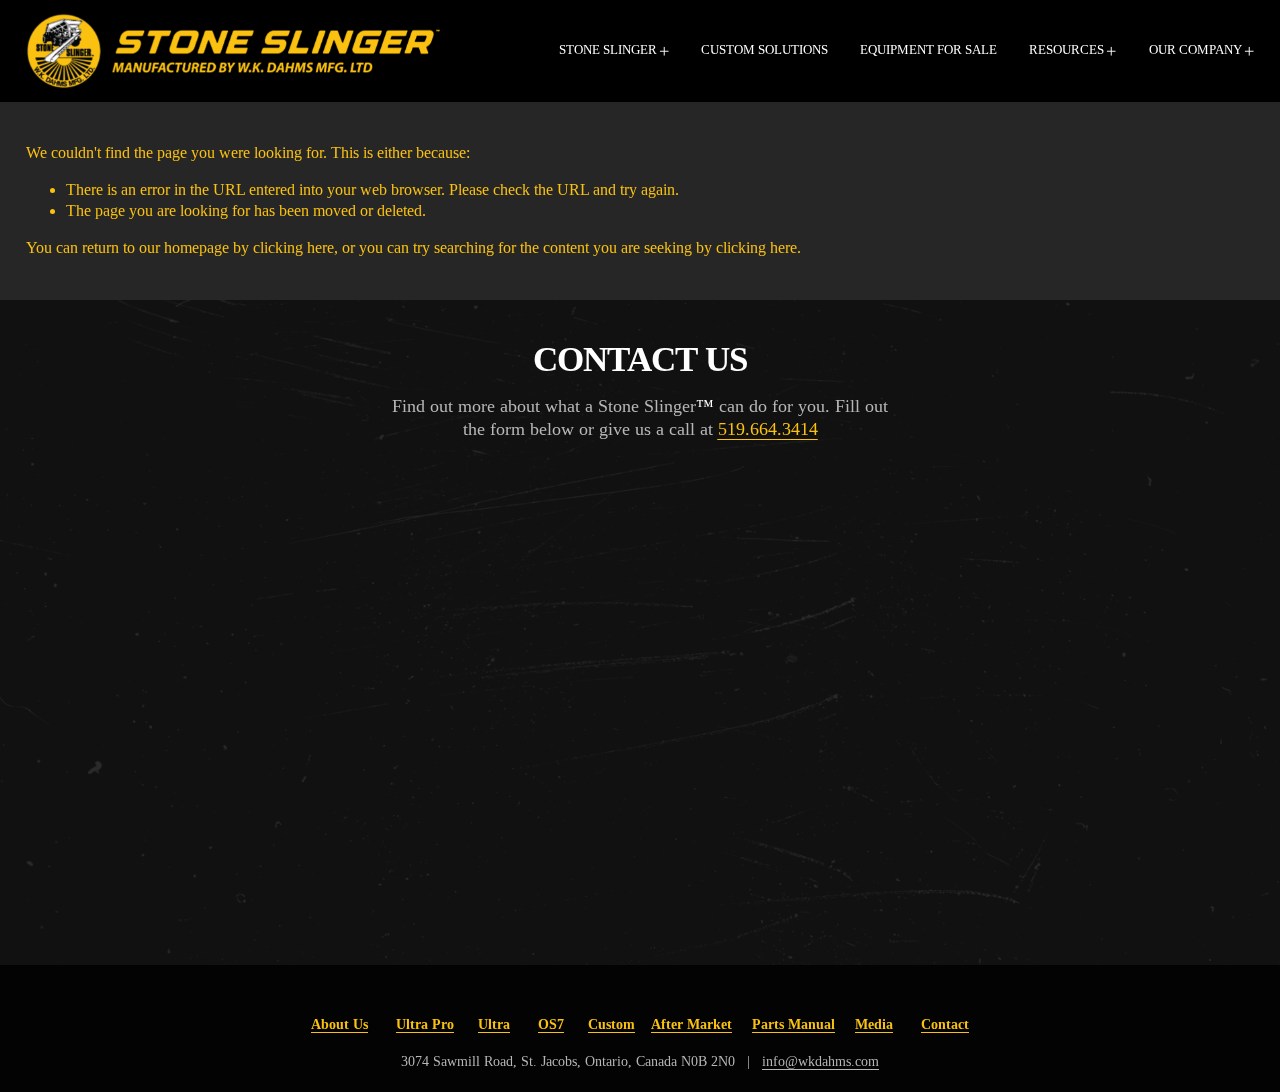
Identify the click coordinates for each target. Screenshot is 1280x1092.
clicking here (293, 247)
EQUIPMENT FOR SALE (928, 50)
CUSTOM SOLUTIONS (764, 50)
